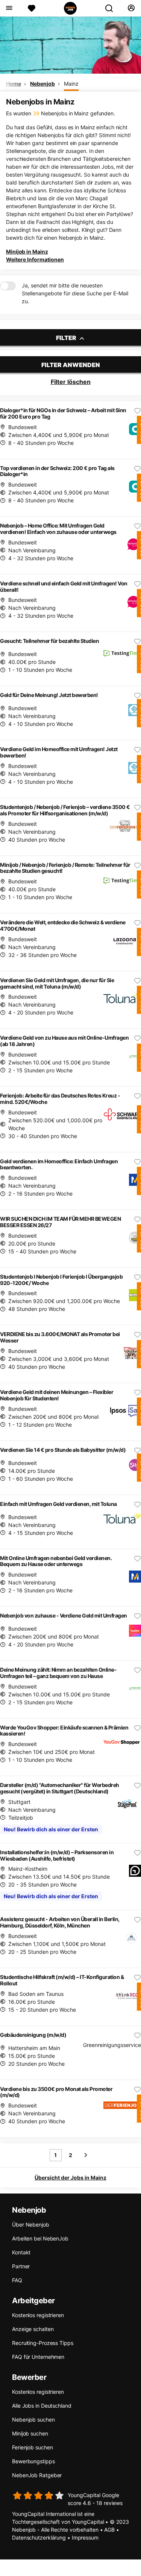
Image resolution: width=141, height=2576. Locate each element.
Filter (67, 338)
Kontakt (21, 2252)
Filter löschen (71, 382)
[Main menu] (9, 8)
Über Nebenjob (31, 2225)
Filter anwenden (71, 365)
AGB (109, 2530)
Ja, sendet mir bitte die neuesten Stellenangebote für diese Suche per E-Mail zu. (75, 293)
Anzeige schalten (33, 2329)
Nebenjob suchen (33, 2420)
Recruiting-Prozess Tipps (43, 2343)
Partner (21, 2266)
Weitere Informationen (35, 259)
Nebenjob (42, 84)
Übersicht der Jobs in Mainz (70, 2178)
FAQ (17, 2280)
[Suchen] (112, 8)
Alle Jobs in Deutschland (42, 2406)
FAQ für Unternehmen (38, 2357)
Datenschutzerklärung (39, 2537)
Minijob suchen (30, 2433)
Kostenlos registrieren (38, 2315)
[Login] (131, 8)
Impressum (85, 2537)
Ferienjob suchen (32, 2447)
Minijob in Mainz (27, 252)
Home (14, 84)
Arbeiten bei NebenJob (40, 2238)
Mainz (71, 84)
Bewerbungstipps (33, 2461)
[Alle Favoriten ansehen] (32, 8)
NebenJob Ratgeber (37, 2475)
